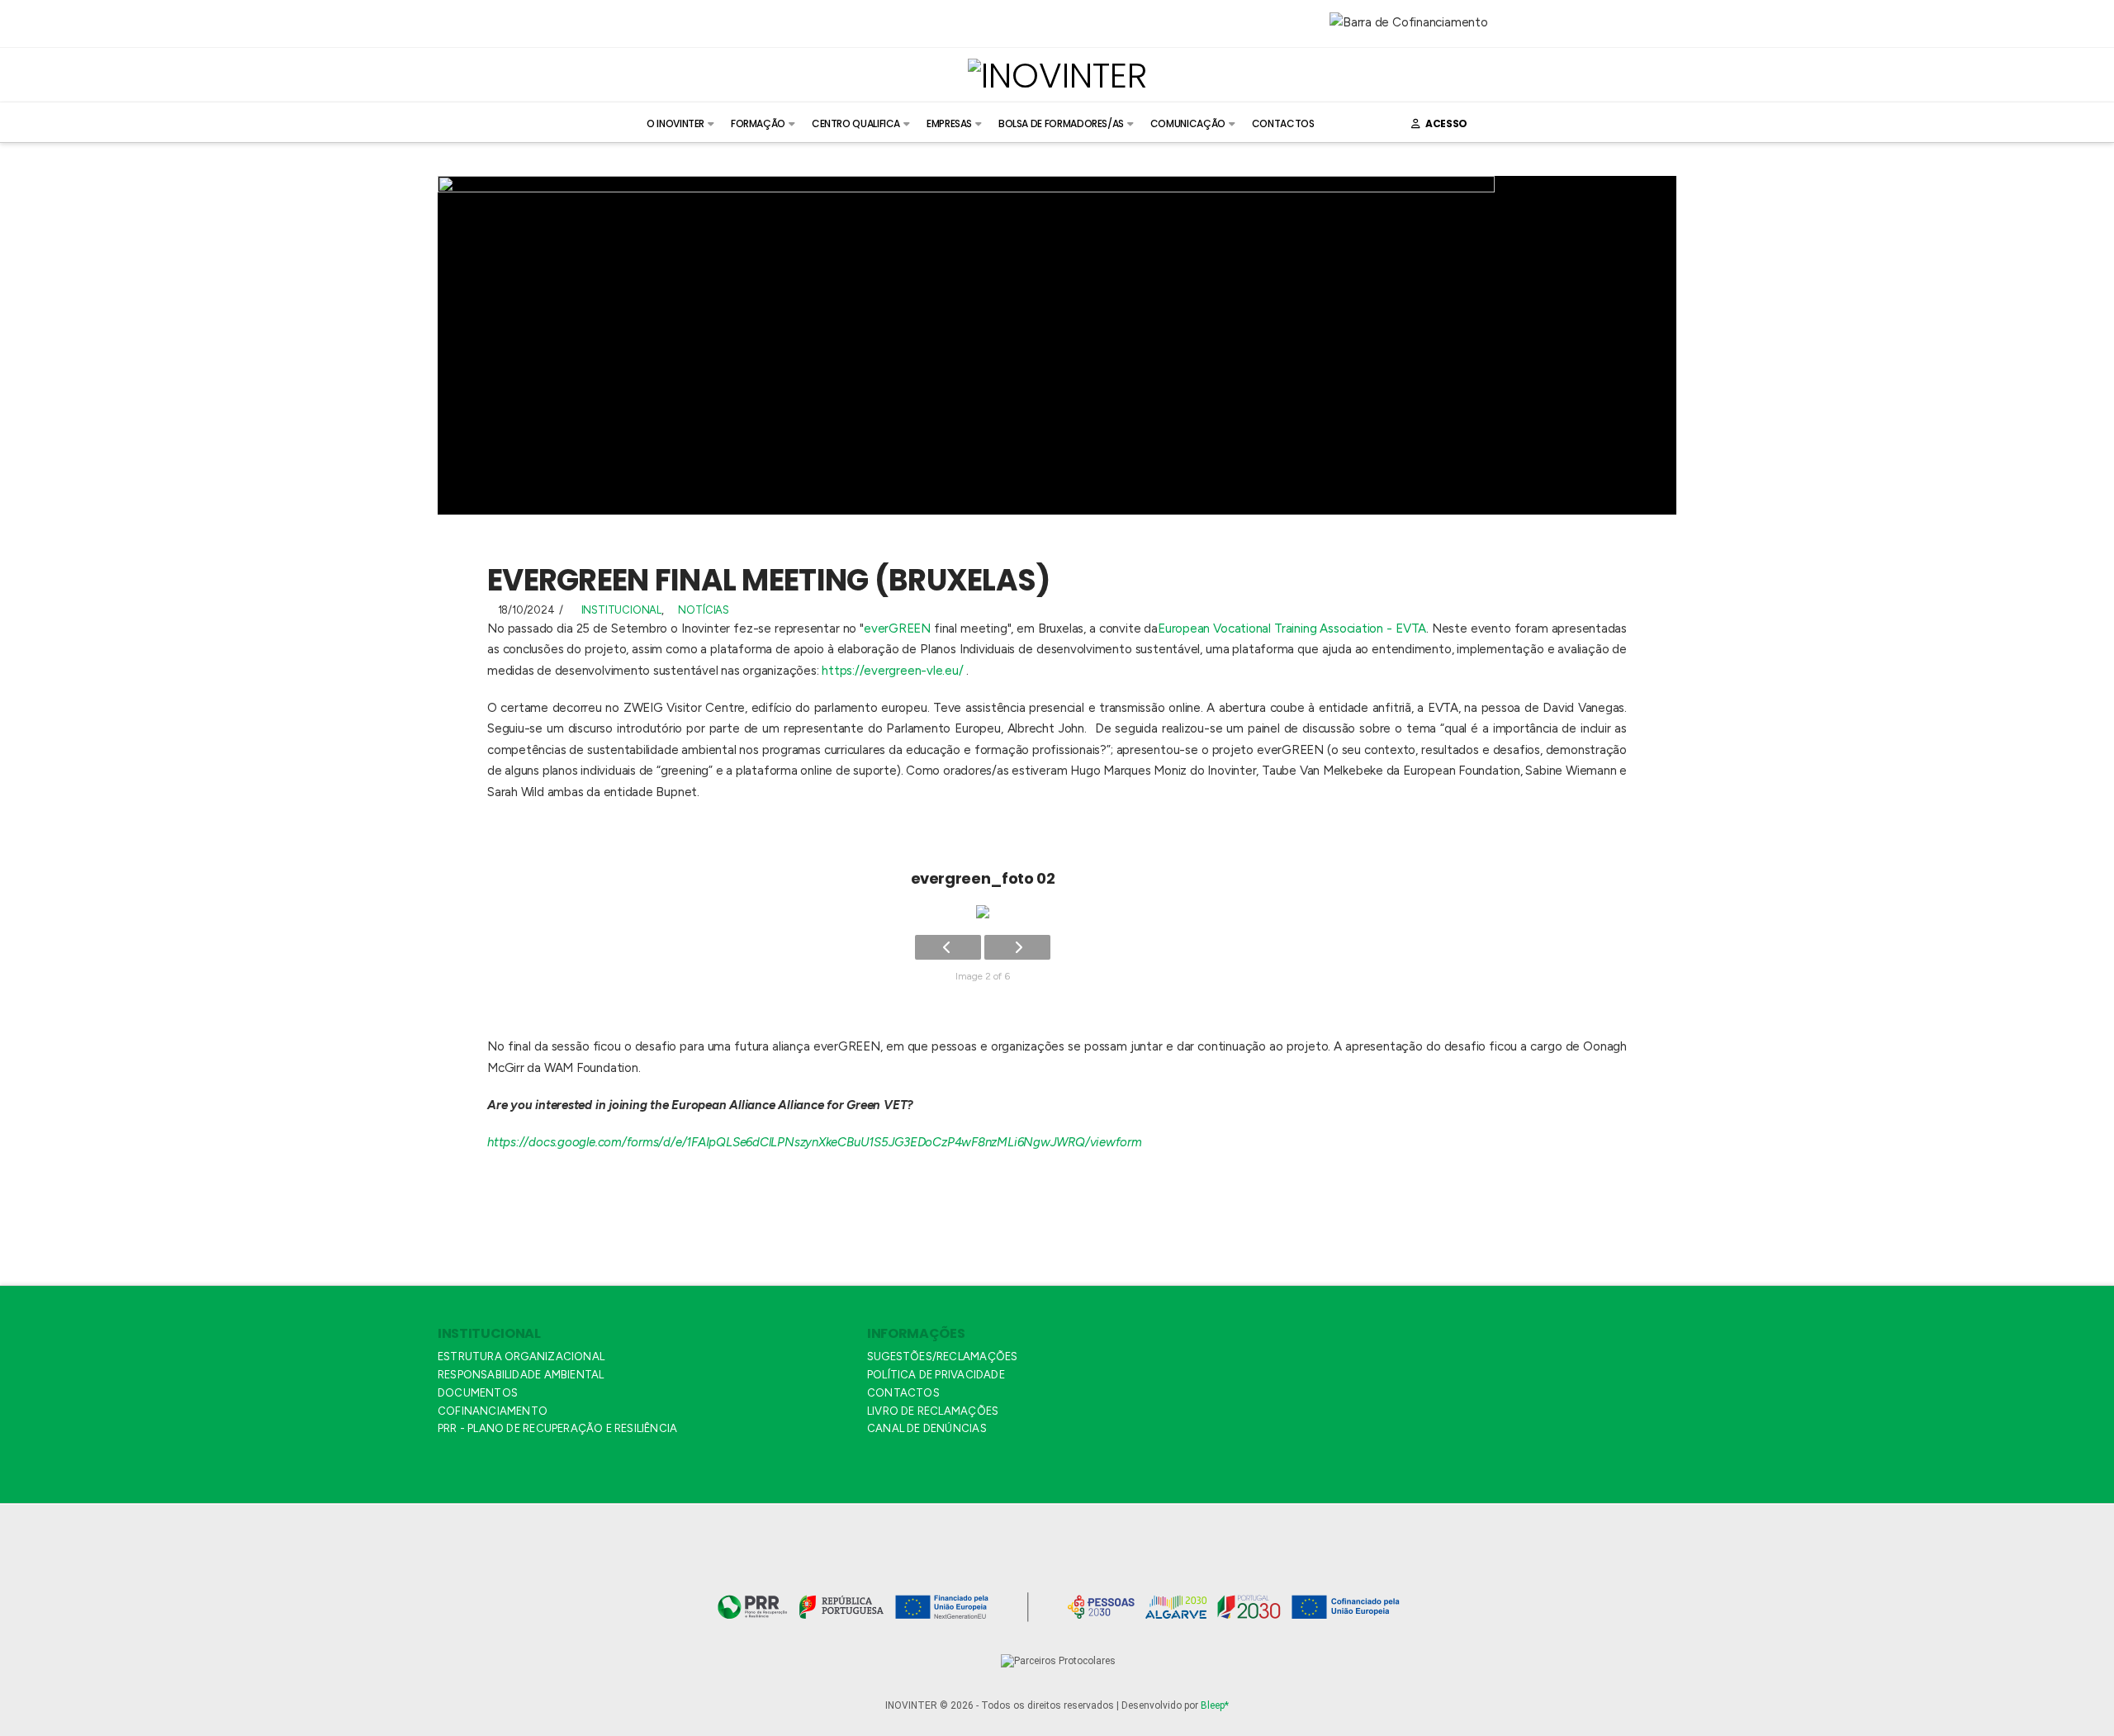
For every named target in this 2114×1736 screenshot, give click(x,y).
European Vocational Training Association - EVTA (1292, 628)
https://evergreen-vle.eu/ (892, 671)
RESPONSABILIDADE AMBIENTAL (521, 1375)
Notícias (703, 610)
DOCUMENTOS (478, 1393)
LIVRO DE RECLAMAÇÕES (933, 1411)
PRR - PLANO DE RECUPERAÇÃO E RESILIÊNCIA (557, 1428)
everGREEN (897, 628)
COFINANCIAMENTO (493, 1411)
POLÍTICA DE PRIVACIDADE (936, 1375)
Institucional (621, 610)
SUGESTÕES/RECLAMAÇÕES (942, 1357)
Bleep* (1215, 1705)
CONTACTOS (903, 1393)
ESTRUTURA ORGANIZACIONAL (521, 1357)
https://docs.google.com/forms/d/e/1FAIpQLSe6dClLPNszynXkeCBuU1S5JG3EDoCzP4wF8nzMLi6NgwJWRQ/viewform (815, 1142)
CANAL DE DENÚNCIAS (927, 1428)
